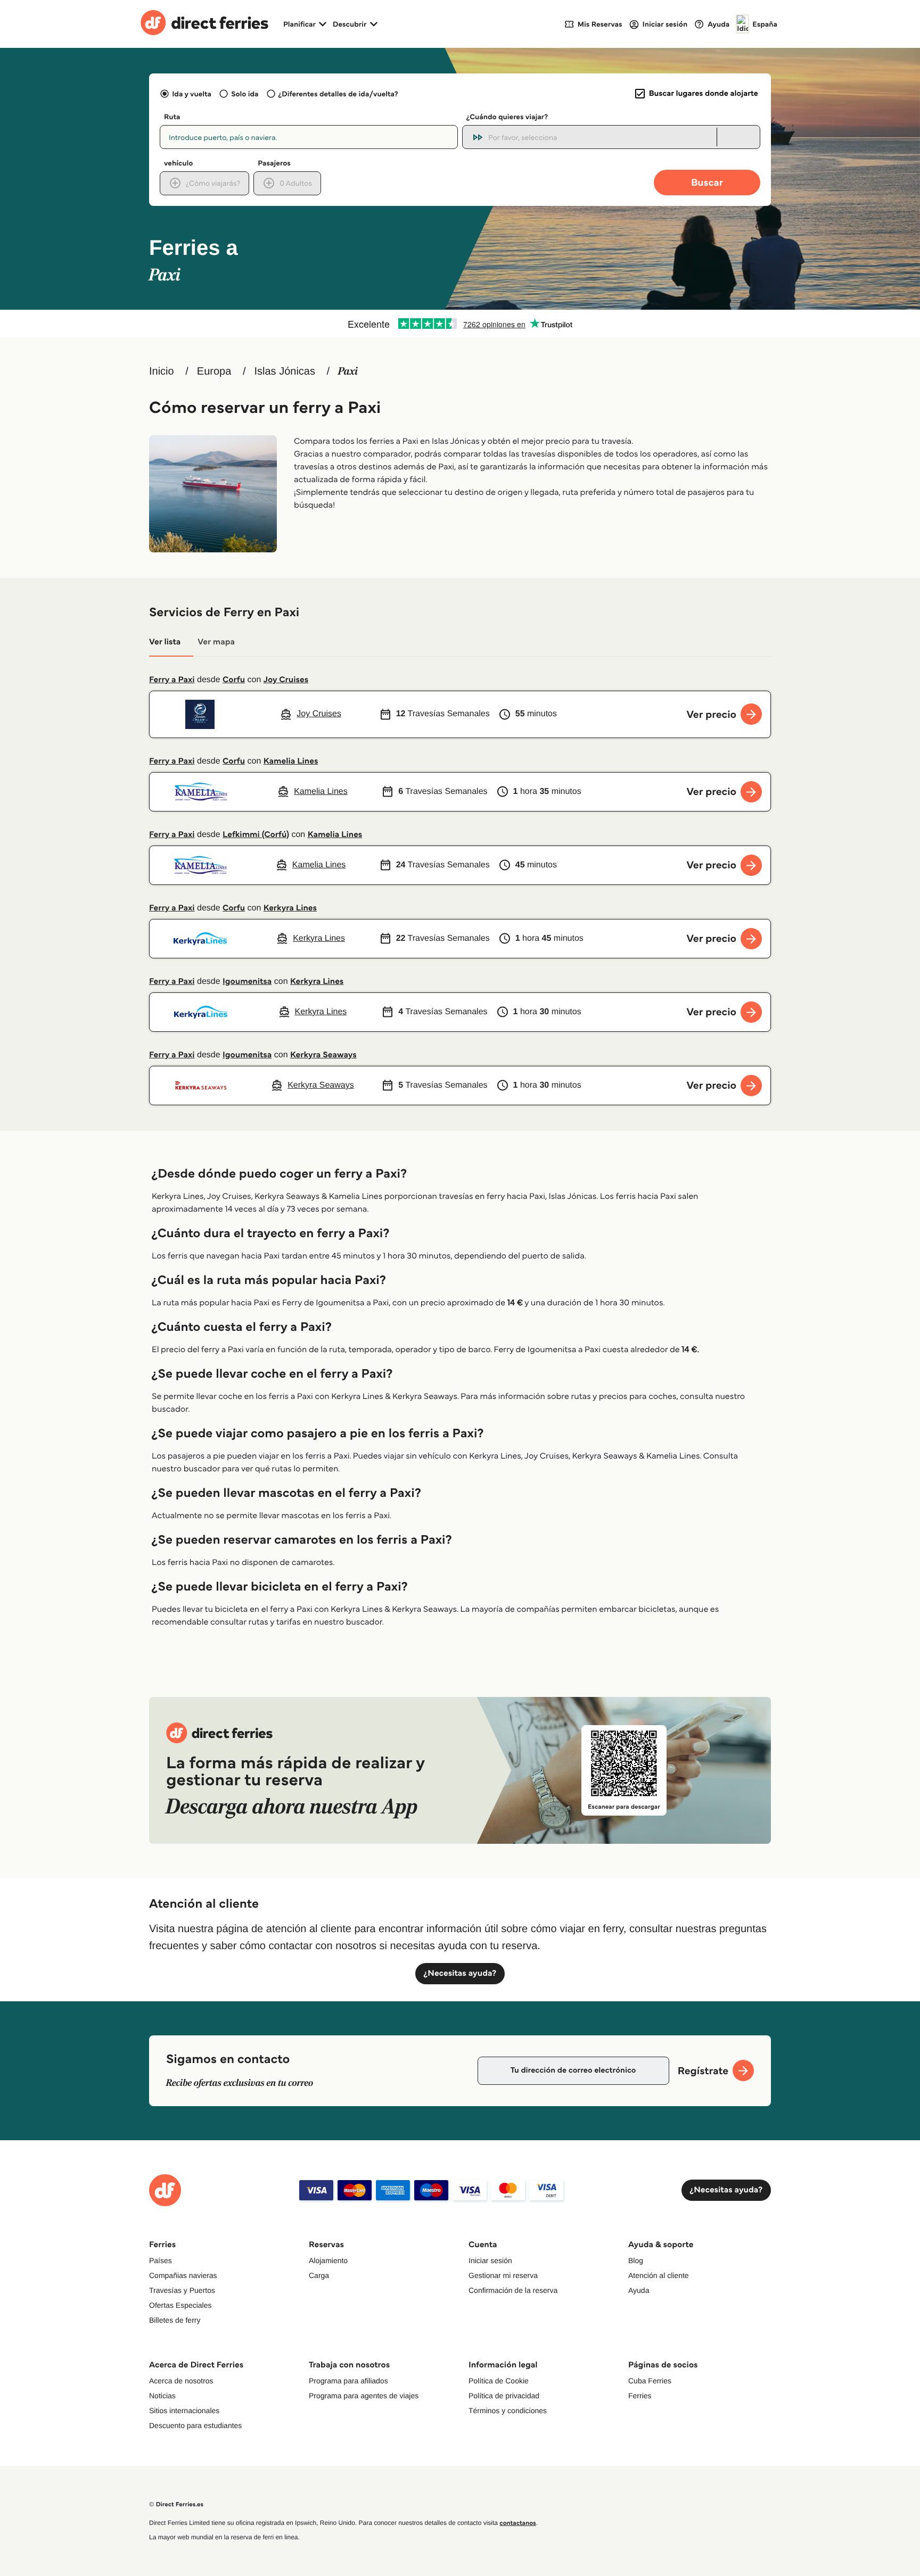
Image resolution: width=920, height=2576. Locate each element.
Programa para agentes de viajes (364, 2396)
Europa (214, 371)
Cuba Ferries (650, 2381)
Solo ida (245, 94)
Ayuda (639, 2290)
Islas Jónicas (285, 371)
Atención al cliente (659, 2275)
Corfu (234, 680)
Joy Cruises (286, 680)
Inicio (162, 371)
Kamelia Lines (291, 761)
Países (161, 2260)
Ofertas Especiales (180, 2305)
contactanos (517, 2523)
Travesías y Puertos (182, 2290)
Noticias (162, 2396)
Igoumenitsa (247, 981)
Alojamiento (328, 2260)
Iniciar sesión (490, 2260)
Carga (319, 2275)
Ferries (640, 2396)
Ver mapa (216, 642)
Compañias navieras (183, 2275)
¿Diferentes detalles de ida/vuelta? (338, 94)
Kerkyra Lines (290, 908)
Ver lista (165, 642)
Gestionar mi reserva (503, 2275)
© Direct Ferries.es (176, 2504)
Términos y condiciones (508, 2411)
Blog (636, 2260)
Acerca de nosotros (181, 2381)
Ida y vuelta (192, 94)
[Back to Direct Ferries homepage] (204, 24)
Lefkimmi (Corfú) (256, 835)
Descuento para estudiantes (195, 2425)
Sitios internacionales (184, 2411)
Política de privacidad (504, 2396)
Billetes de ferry (175, 2320)
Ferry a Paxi (172, 680)
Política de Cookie (499, 2381)
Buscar (707, 182)
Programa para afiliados (348, 2381)
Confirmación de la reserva (513, 2290)
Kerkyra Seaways (323, 1055)
